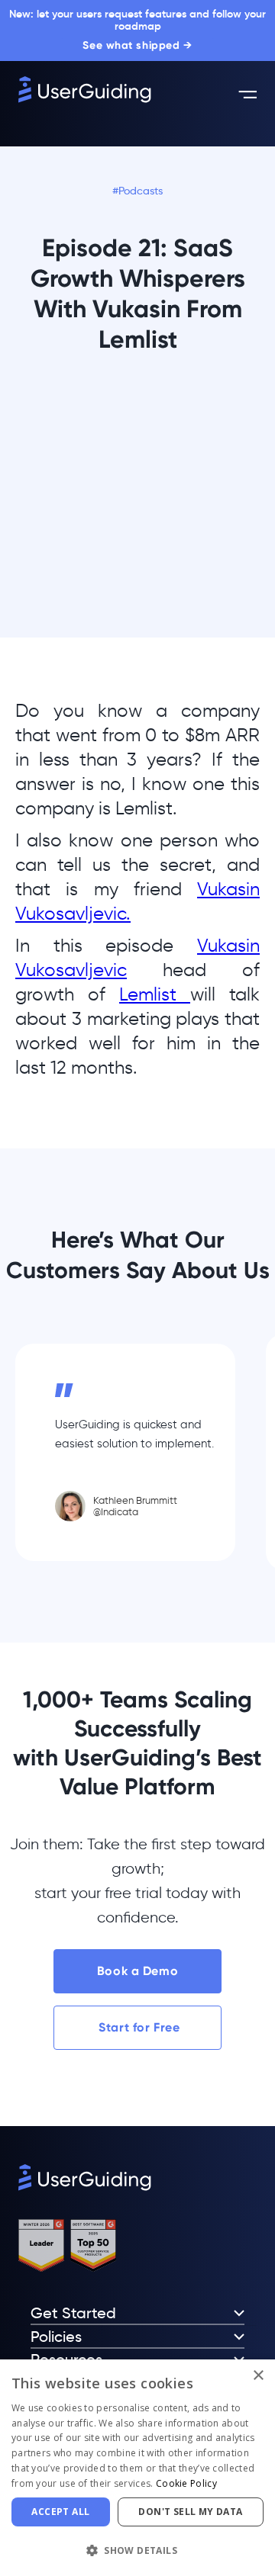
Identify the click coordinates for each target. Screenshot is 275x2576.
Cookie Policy (186, 2483)
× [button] (258, 2376)
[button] (137, 2550)
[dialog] (137, 2468)
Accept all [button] (60, 2512)
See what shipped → (137, 45)
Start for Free (137, 2027)
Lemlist (155, 994)
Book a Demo (137, 1971)
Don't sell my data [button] (190, 2512)
